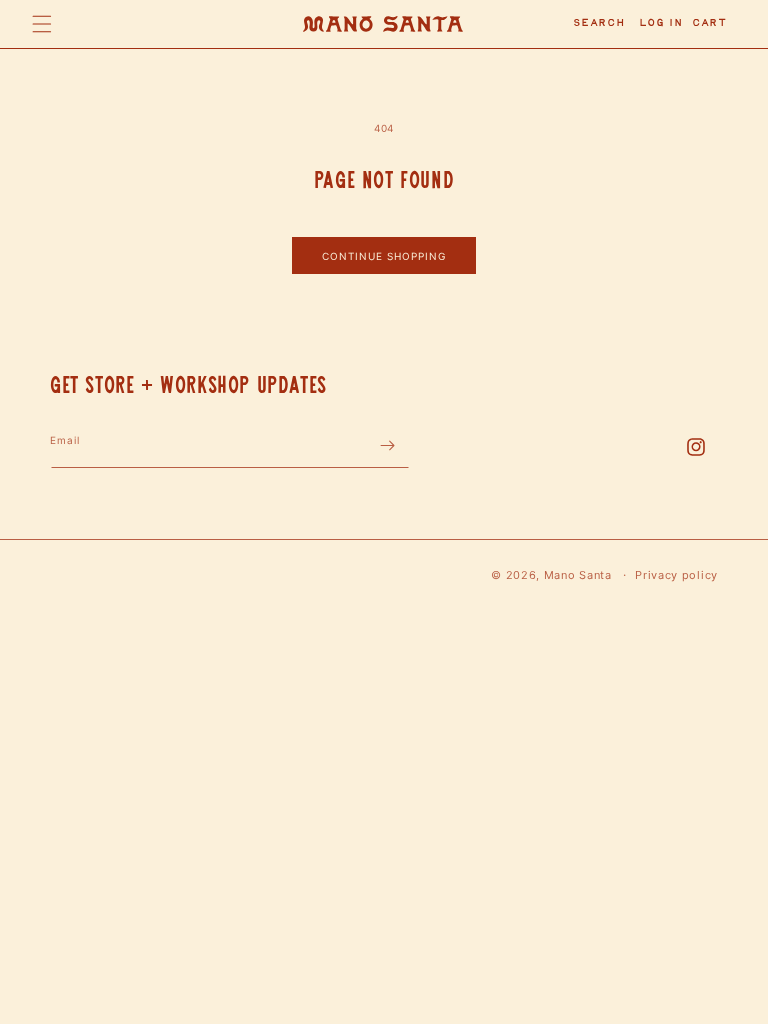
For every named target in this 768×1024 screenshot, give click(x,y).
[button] (42, 24)
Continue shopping (384, 256)
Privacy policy (676, 575)
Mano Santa (578, 575)
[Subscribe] (387, 445)
